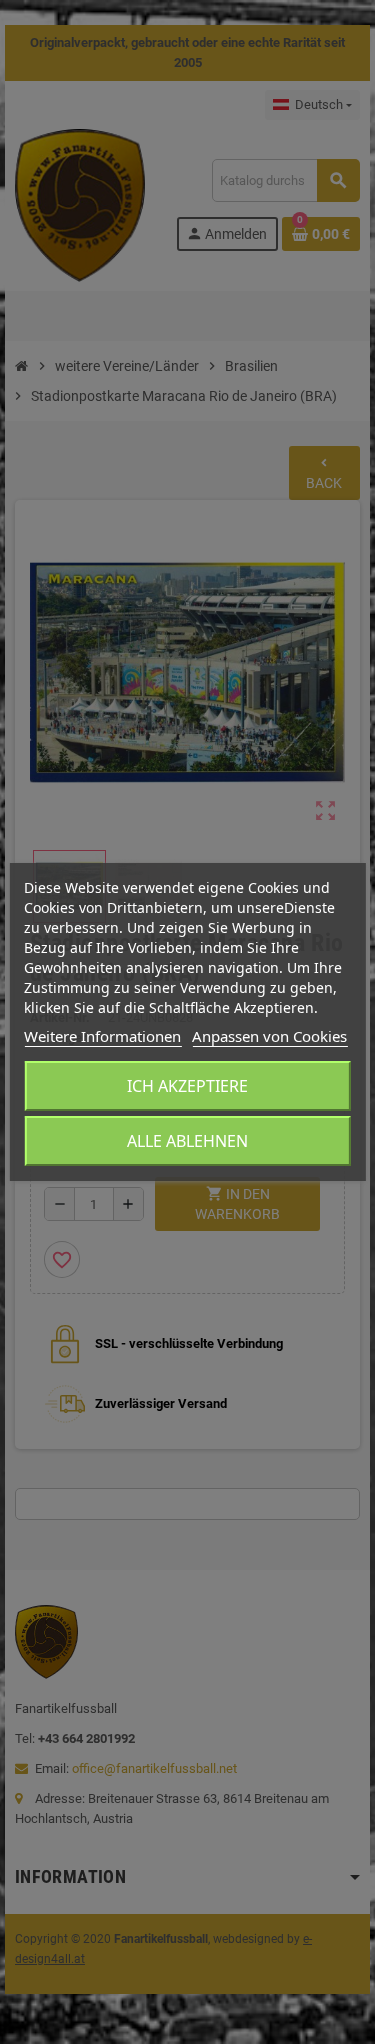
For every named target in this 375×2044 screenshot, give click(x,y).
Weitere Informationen (102, 1036)
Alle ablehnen (187, 1141)
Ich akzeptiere (187, 1086)
